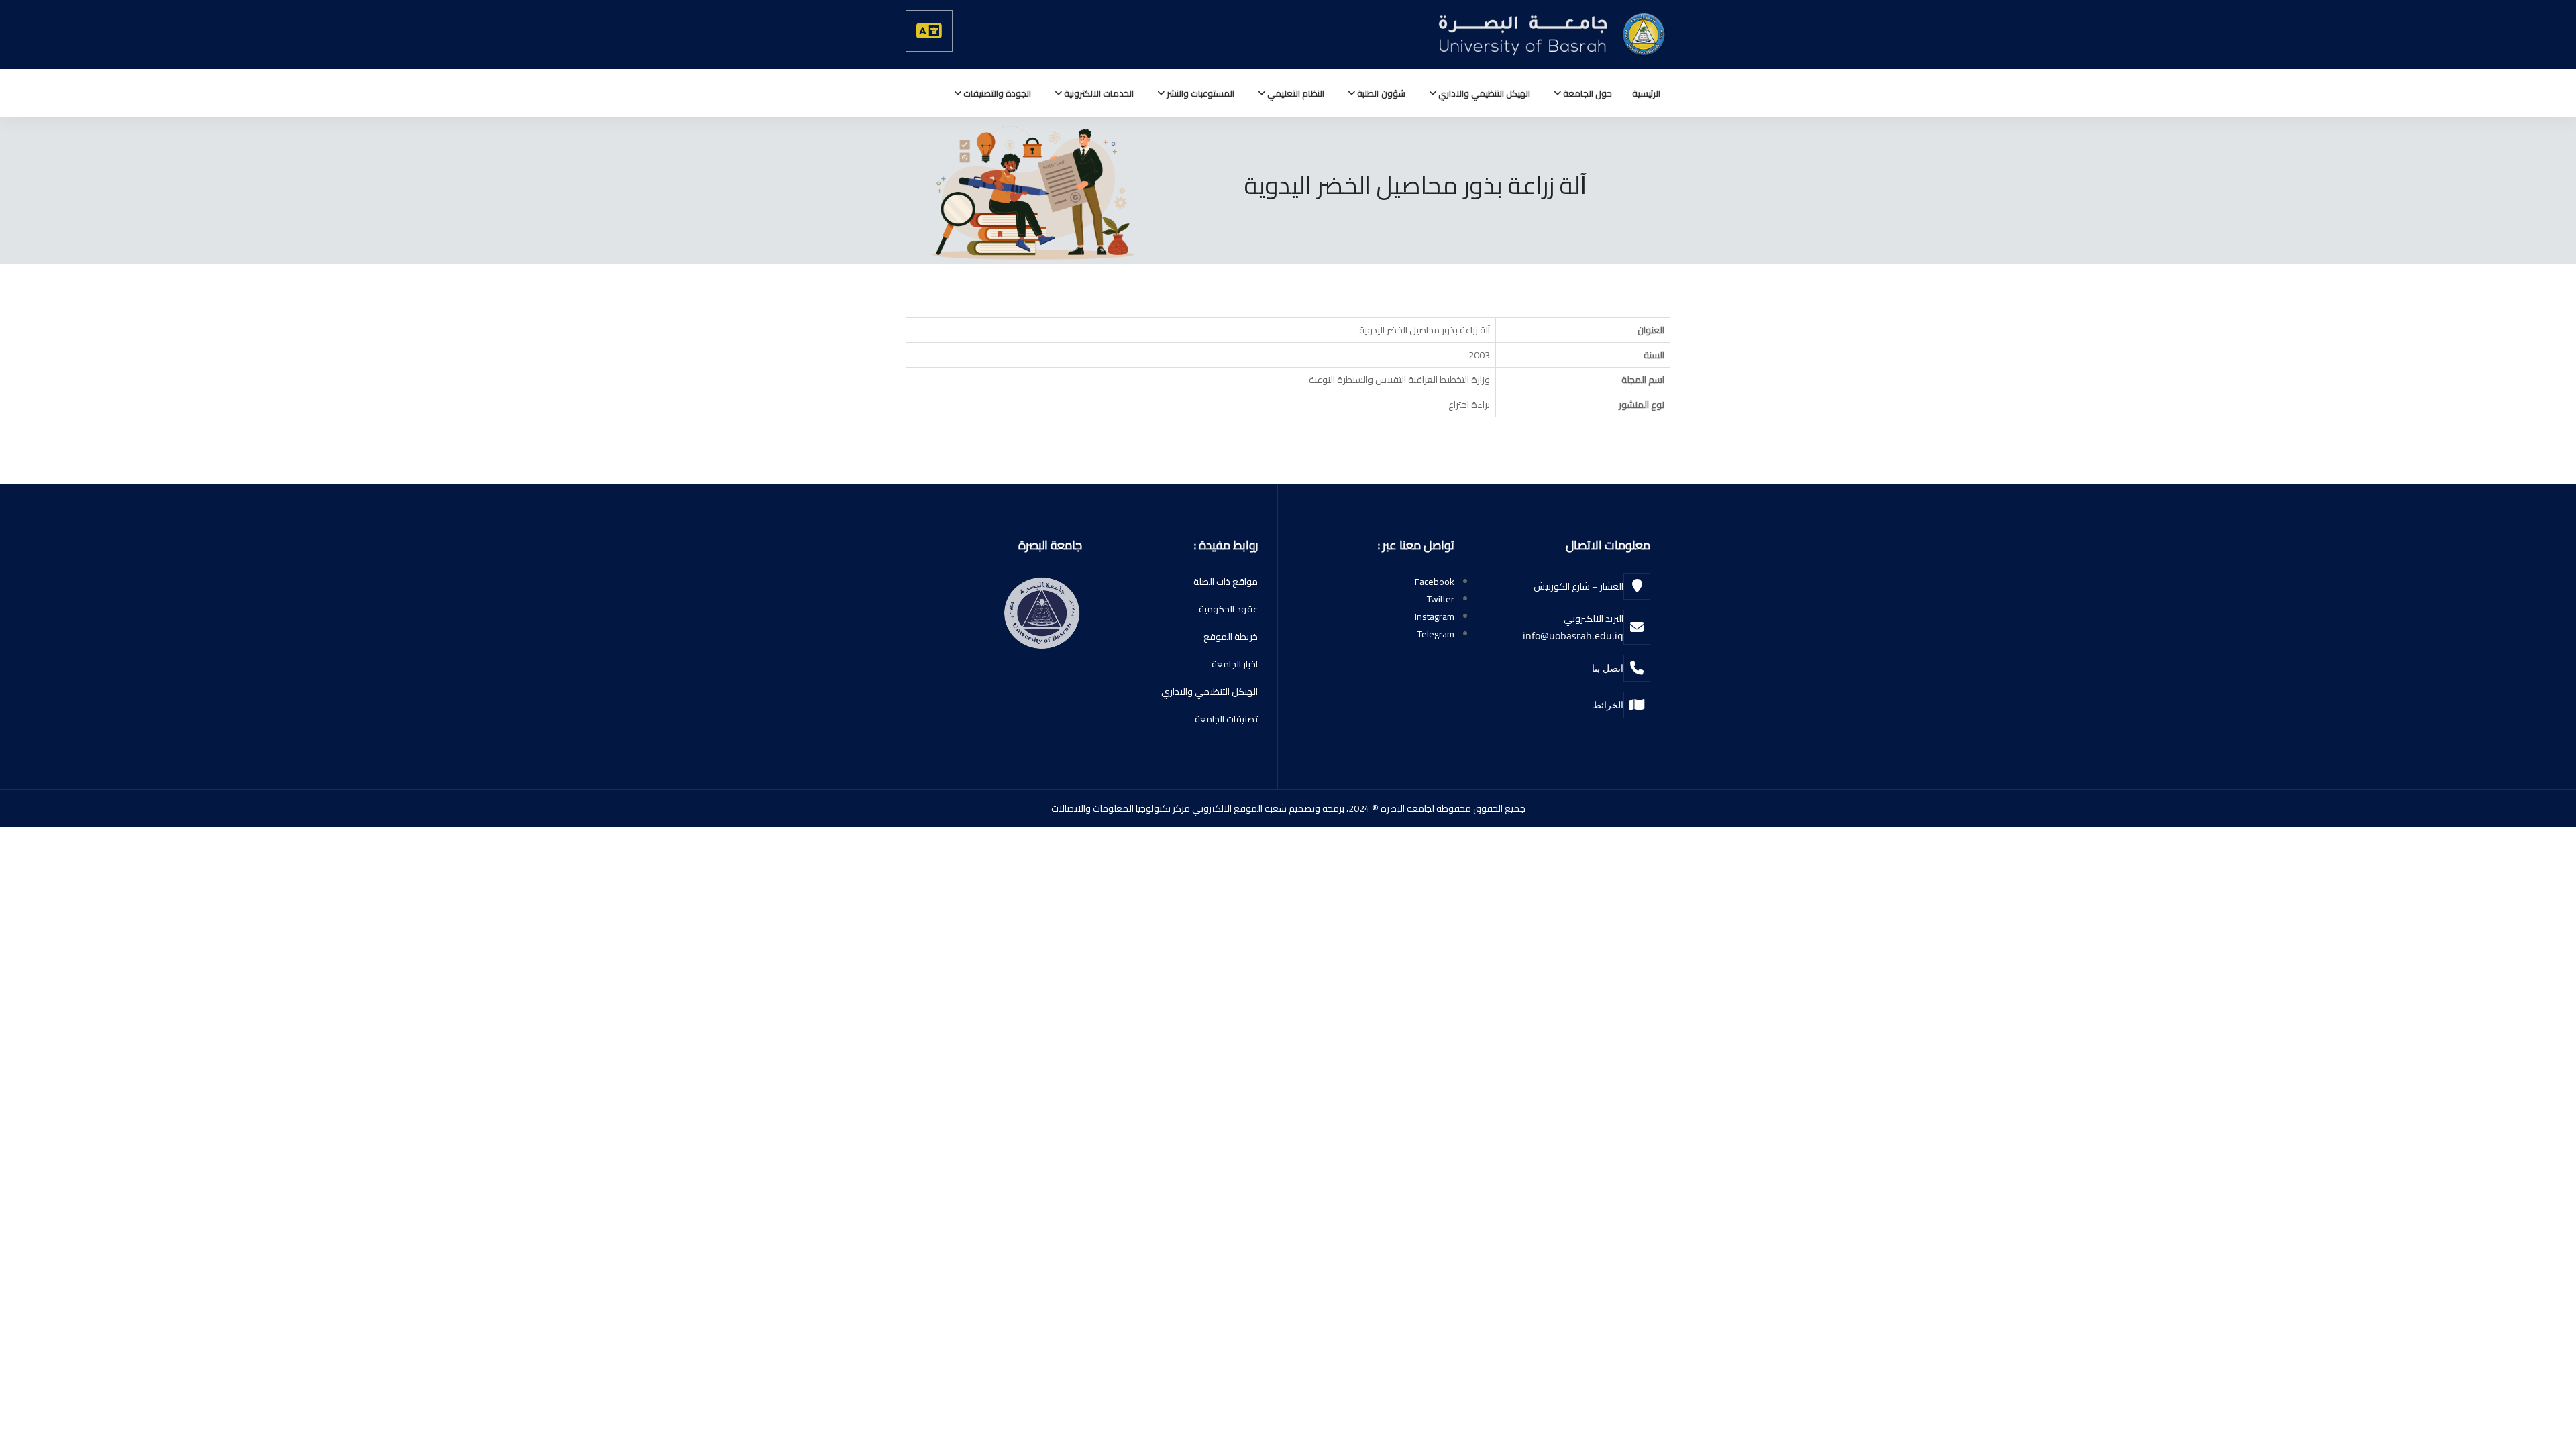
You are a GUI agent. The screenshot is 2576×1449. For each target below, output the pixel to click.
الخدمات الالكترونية (1098, 93)
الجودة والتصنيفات (996, 93)
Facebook (1435, 582)
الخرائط (1608, 705)
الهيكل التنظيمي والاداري (1483, 93)
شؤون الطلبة (1380, 93)
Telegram (1436, 634)
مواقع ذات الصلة (1226, 582)
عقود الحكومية (1228, 609)
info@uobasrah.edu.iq (1573, 636)
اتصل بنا (1608, 668)
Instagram (1435, 616)
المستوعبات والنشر (1199, 93)
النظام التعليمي (1295, 93)
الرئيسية (1646, 93)
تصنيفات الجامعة (1226, 719)
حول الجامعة (1587, 93)
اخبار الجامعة (1235, 664)
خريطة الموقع (1231, 637)
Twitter (1441, 599)
